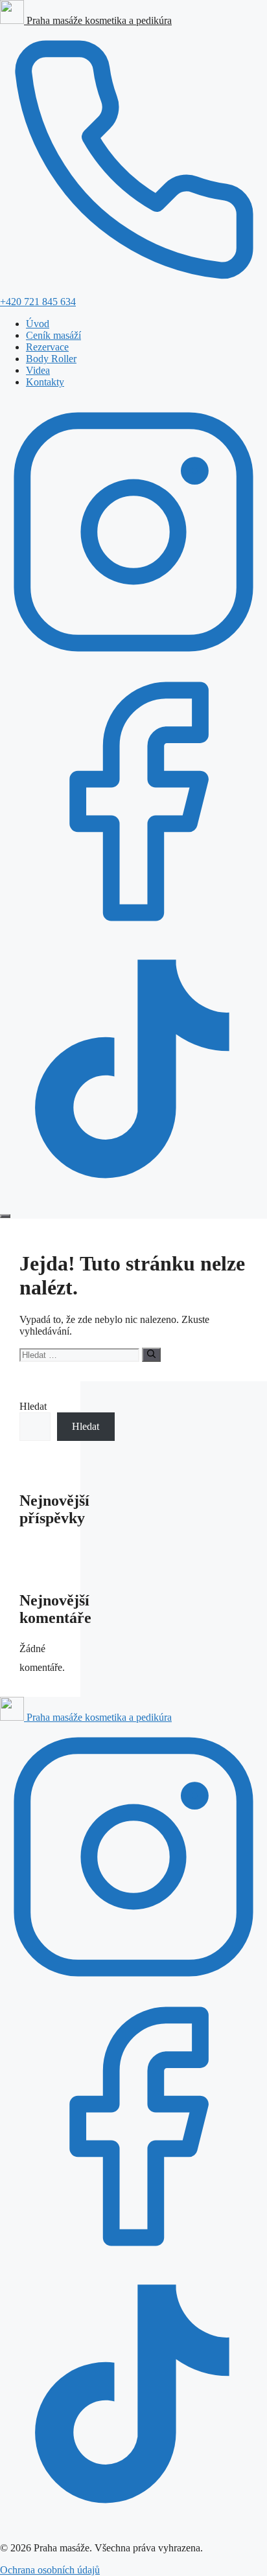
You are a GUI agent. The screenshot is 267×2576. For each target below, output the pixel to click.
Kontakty (45, 382)
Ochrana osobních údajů (50, 2570)
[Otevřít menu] (5, 1216)
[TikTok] (133, 1201)
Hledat (33, 1406)
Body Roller (51, 359)
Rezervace (47, 347)
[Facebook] (133, 931)
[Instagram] (133, 662)
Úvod (38, 324)
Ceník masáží (53, 335)
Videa (38, 370)
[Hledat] (151, 1355)
